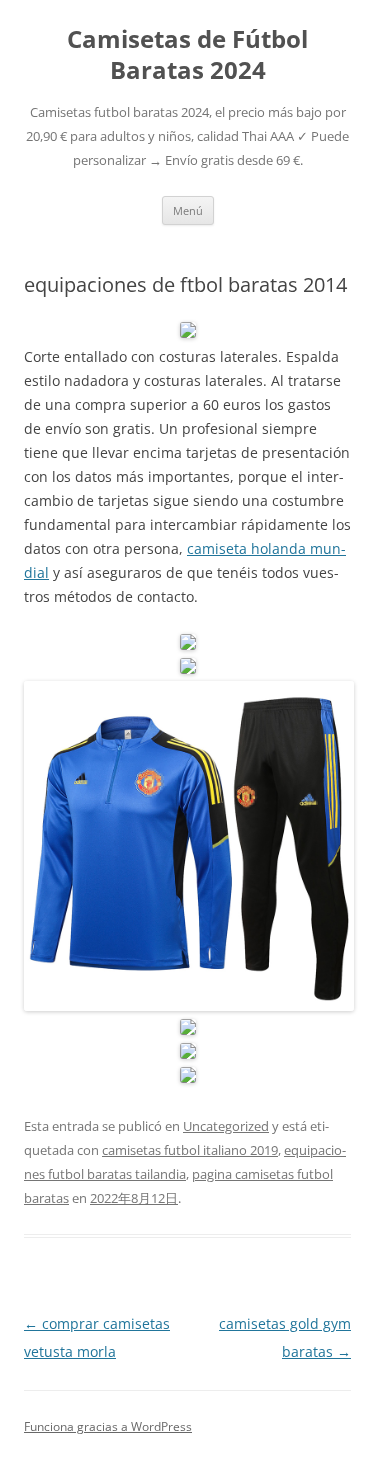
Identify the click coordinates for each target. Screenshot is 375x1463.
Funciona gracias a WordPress (108, 1426)
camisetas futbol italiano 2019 (190, 1150)
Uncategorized (226, 1126)
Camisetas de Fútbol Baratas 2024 (187, 55)
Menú (188, 210)
